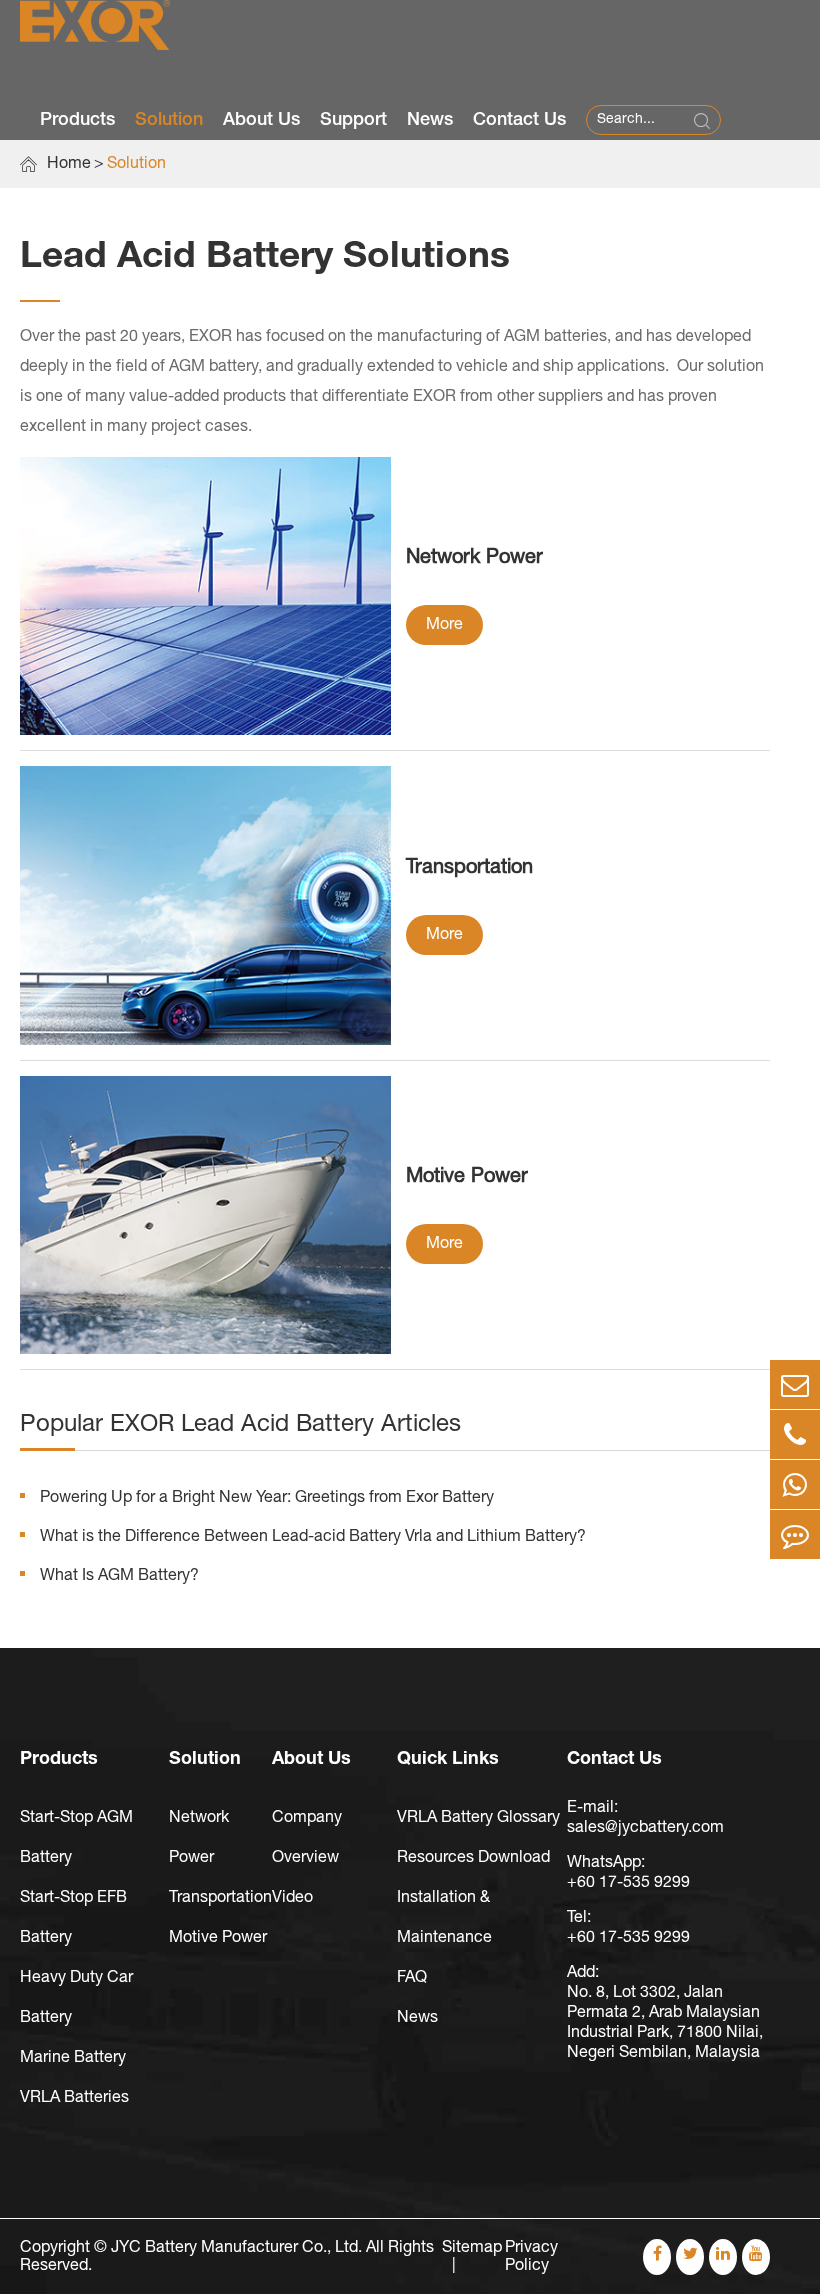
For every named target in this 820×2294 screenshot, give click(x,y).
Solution (169, 120)
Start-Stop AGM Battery (76, 1838)
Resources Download (473, 1858)
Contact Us (519, 120)
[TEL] (795, 1434)
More (444, 625)
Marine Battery (73, 2058)
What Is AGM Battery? (119, 1576)
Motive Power (467, 1177)
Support (353, 120)
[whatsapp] (795, 1484)
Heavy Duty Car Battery (76, 1998)
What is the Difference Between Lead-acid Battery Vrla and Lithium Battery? (313, 1537)
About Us (261, 120)
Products (77, 120)
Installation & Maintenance (444, 1918)
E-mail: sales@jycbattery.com (645, 1818)
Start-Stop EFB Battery (73, 1918)
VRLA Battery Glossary (478, 1818)
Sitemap (472, 2248)
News (430, 120)
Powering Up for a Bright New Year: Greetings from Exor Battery (267, 1498)
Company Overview (307, 1838)
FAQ (412, 1978)
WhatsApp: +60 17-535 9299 (628, 1873)
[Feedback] (795, 1534)
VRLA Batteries (74, 2098)
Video (292, 1898)
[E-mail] (795, 1384)
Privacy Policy (531, 2257)
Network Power (474, 558)
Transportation (469, 868)
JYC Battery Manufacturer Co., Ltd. (236, 2248)
